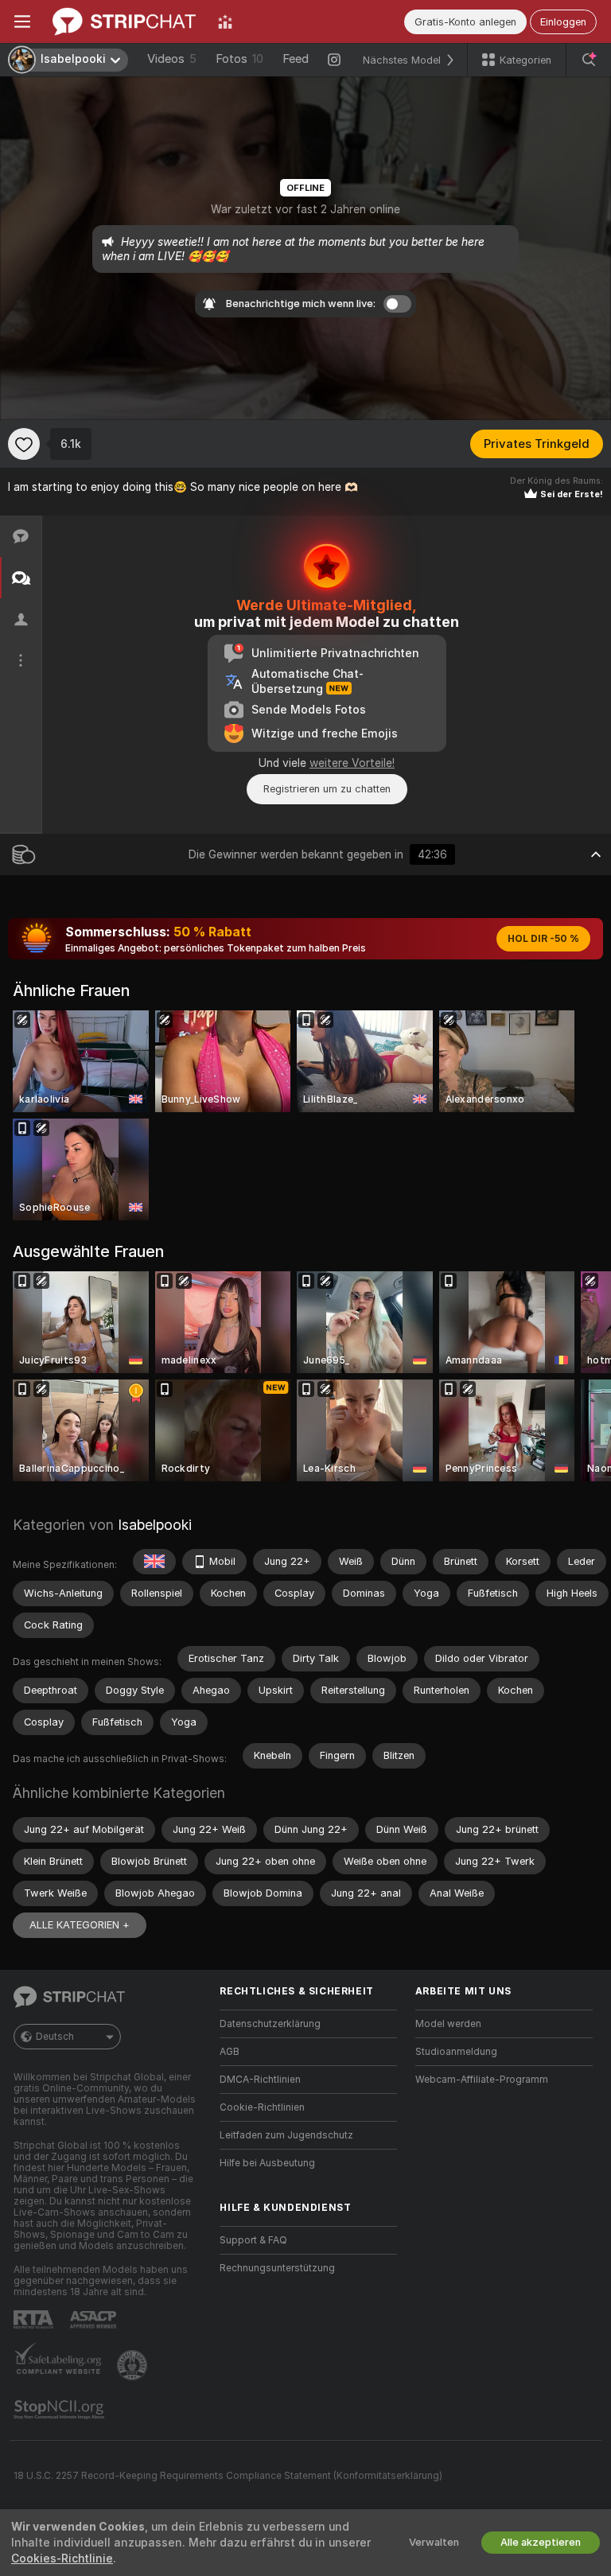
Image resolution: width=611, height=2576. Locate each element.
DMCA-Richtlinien (260, 2080)
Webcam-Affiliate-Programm (482, 2080)
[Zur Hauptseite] (124, 21)
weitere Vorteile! (352, 763)
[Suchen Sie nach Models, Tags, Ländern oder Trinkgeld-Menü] (589, 60)
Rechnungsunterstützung (277, 2268)
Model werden (448, 2024)
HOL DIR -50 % (543, 939)
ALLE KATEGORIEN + (80, 1925)
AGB (230, 2052)
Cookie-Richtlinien (262, 2107)
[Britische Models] (154, 1562)
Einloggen (563, 22)
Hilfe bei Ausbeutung (267, 2163)
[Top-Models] (225, 21)
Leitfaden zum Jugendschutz (286, 2135)
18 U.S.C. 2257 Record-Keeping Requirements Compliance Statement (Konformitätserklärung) (228, 2476)
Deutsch (55, 2037)
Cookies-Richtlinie (62, 2558)
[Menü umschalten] (22, 21)
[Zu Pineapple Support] (134, 2365)
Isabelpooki (155, 1525)
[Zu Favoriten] (24, 444)
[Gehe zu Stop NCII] (60, 2410)
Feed (296, 59)
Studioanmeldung (456, 2052)
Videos (172, 59)
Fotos (239, 59)
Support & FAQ (253, 2240)
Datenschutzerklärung (270, 2024)
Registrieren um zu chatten (327, 789)
